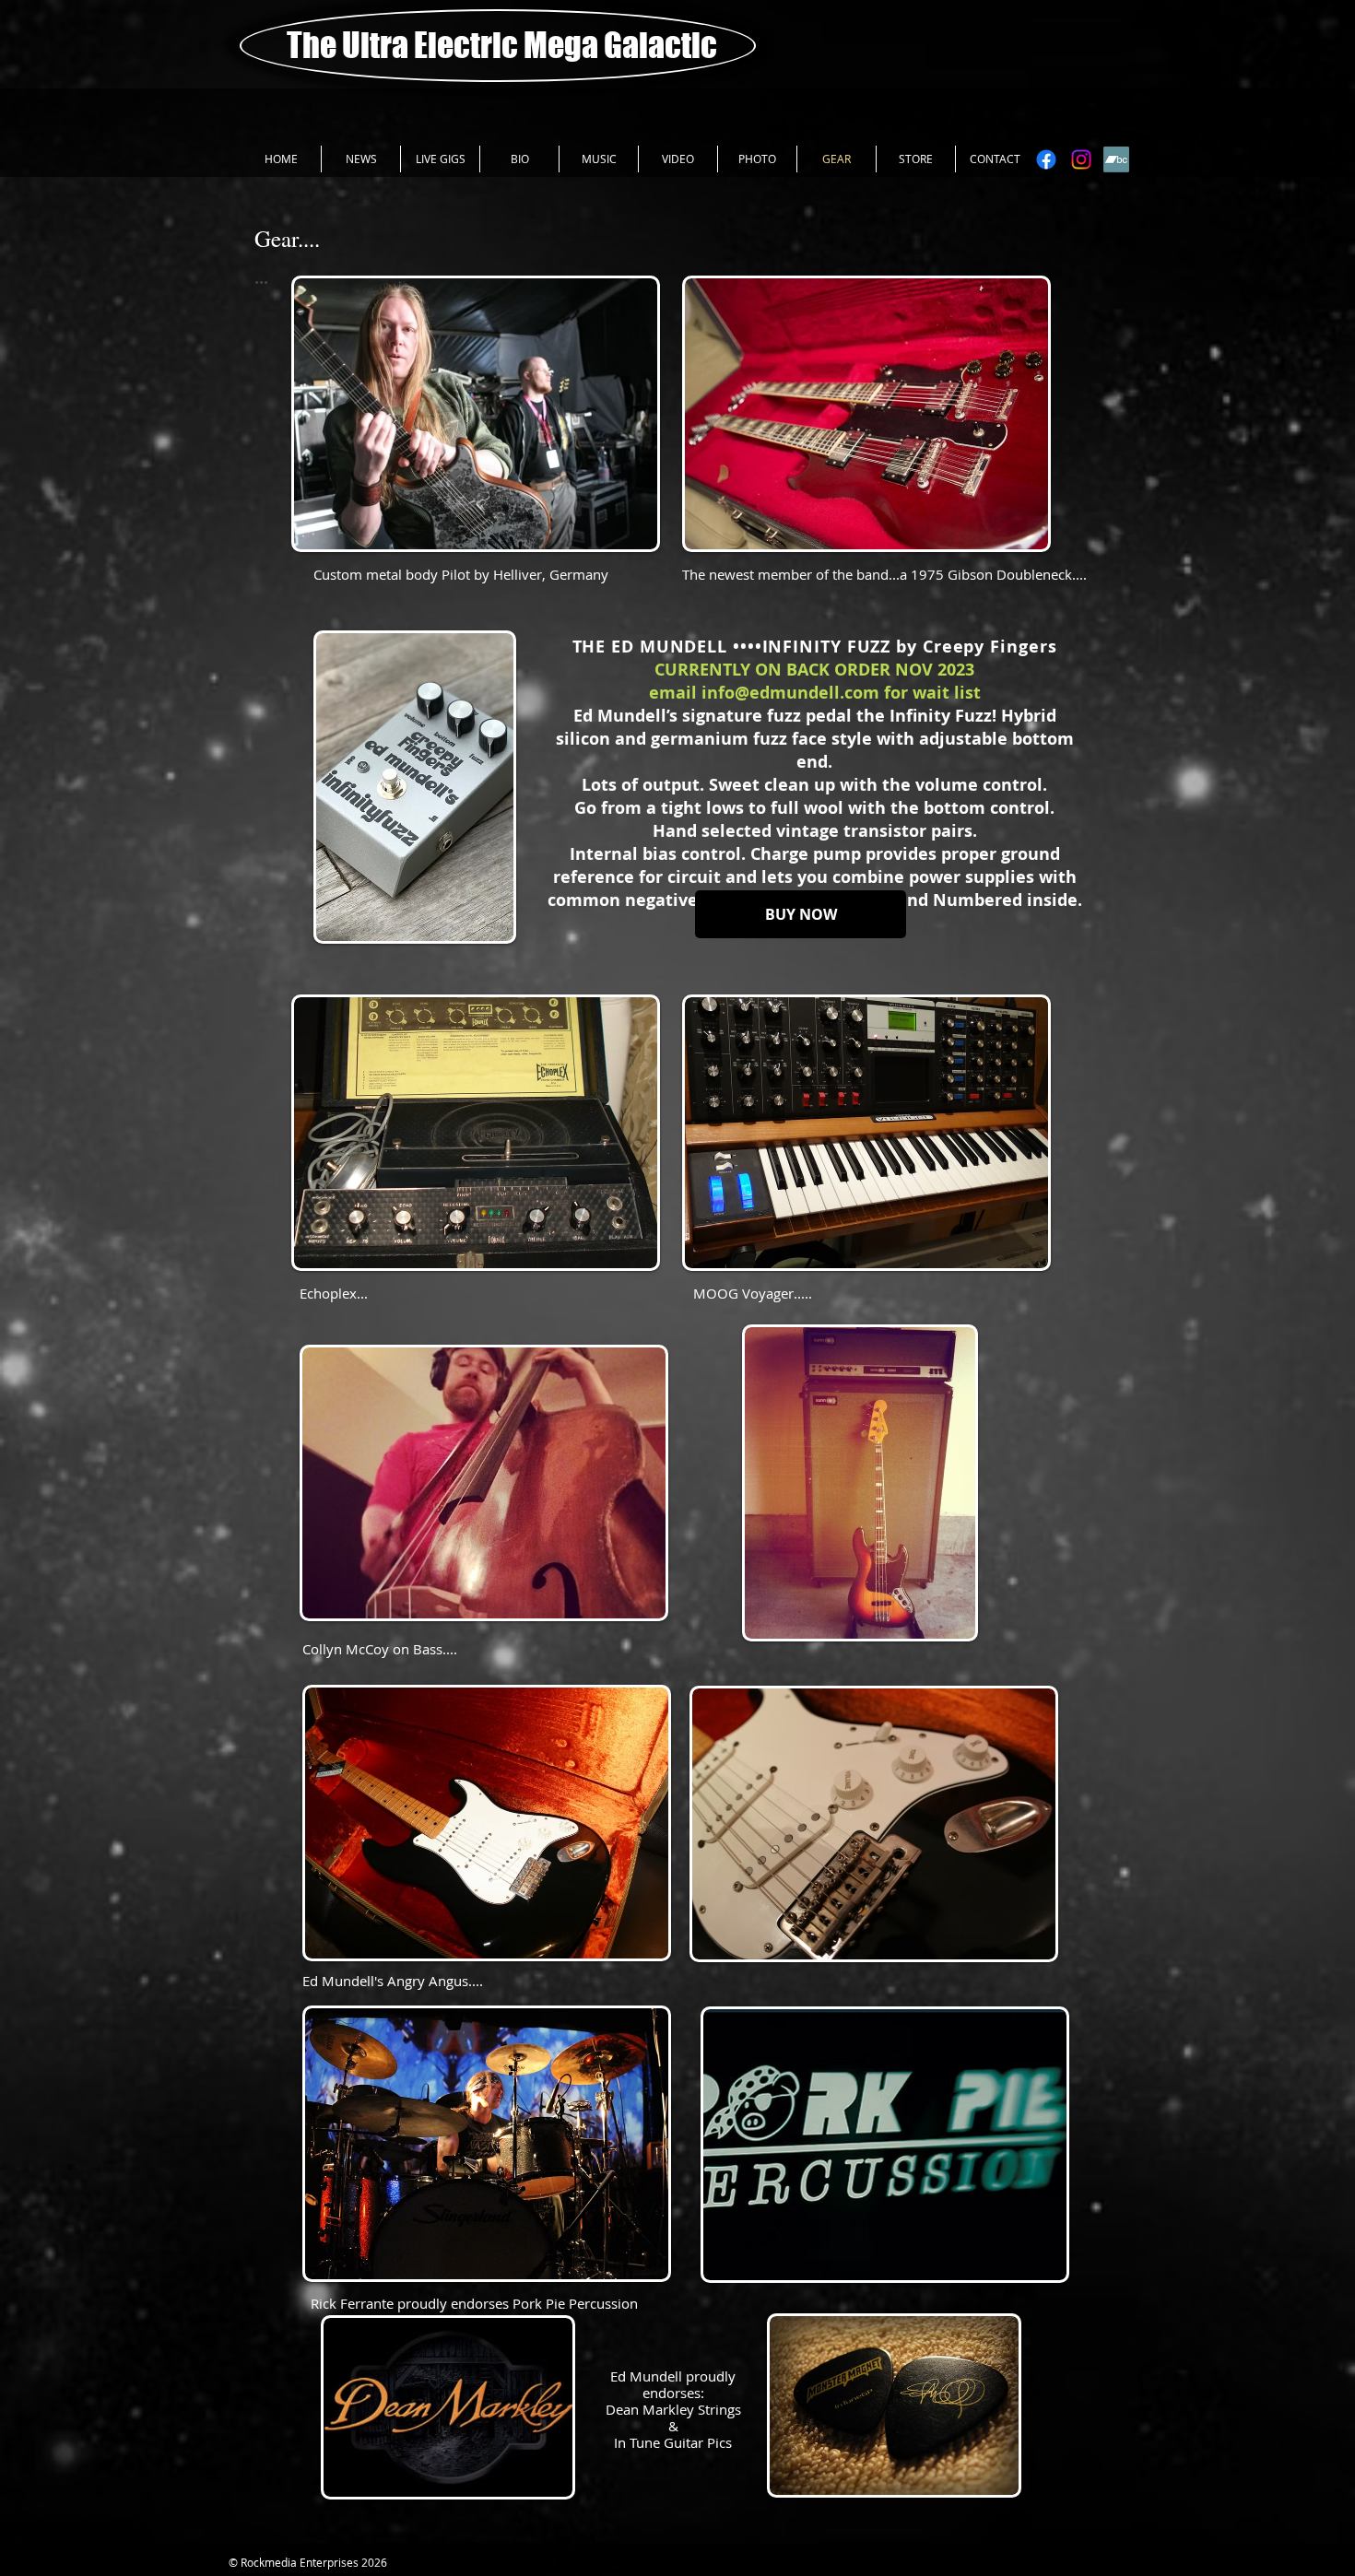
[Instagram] (1081, 159)
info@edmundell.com (790, 693)
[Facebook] (1046, 159)
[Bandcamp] (1116, 159)
